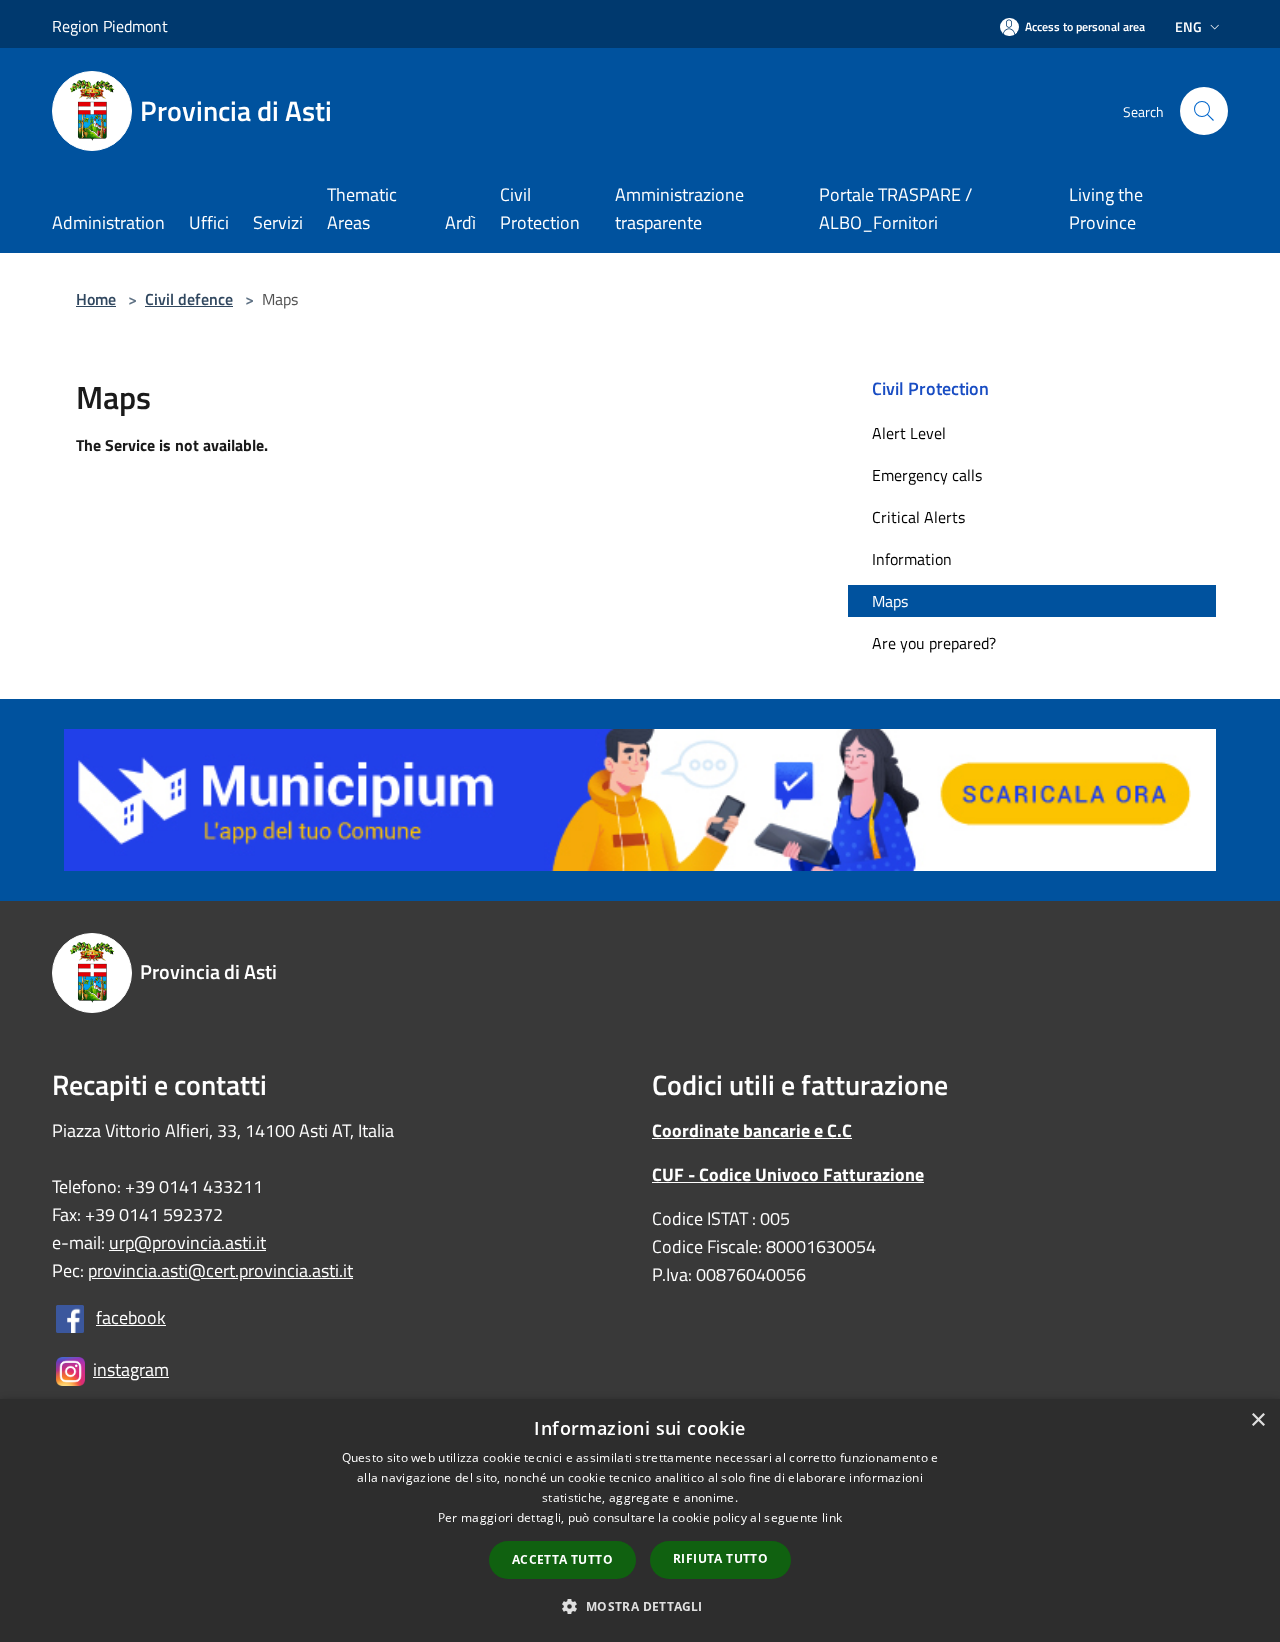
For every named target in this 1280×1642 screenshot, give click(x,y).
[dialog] (640, 1520)
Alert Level (909, 433)
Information (912, 559)
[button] (639, 1606)
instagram (131, 1369)
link (832, 1517)
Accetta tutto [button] (562, 1559)
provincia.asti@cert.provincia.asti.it (220, 1270)
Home (96, 299)
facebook (131, 1317)
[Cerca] (1204, 111)
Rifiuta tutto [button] (720, 1558)
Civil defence (189, 299)
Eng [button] (1188, 26)
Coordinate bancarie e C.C (752, 1130)
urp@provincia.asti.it (187, 1242)
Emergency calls (927, 475)
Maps (890, 601)
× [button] (1257, 1420)
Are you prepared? (934, 643)
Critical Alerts (918, 517)
